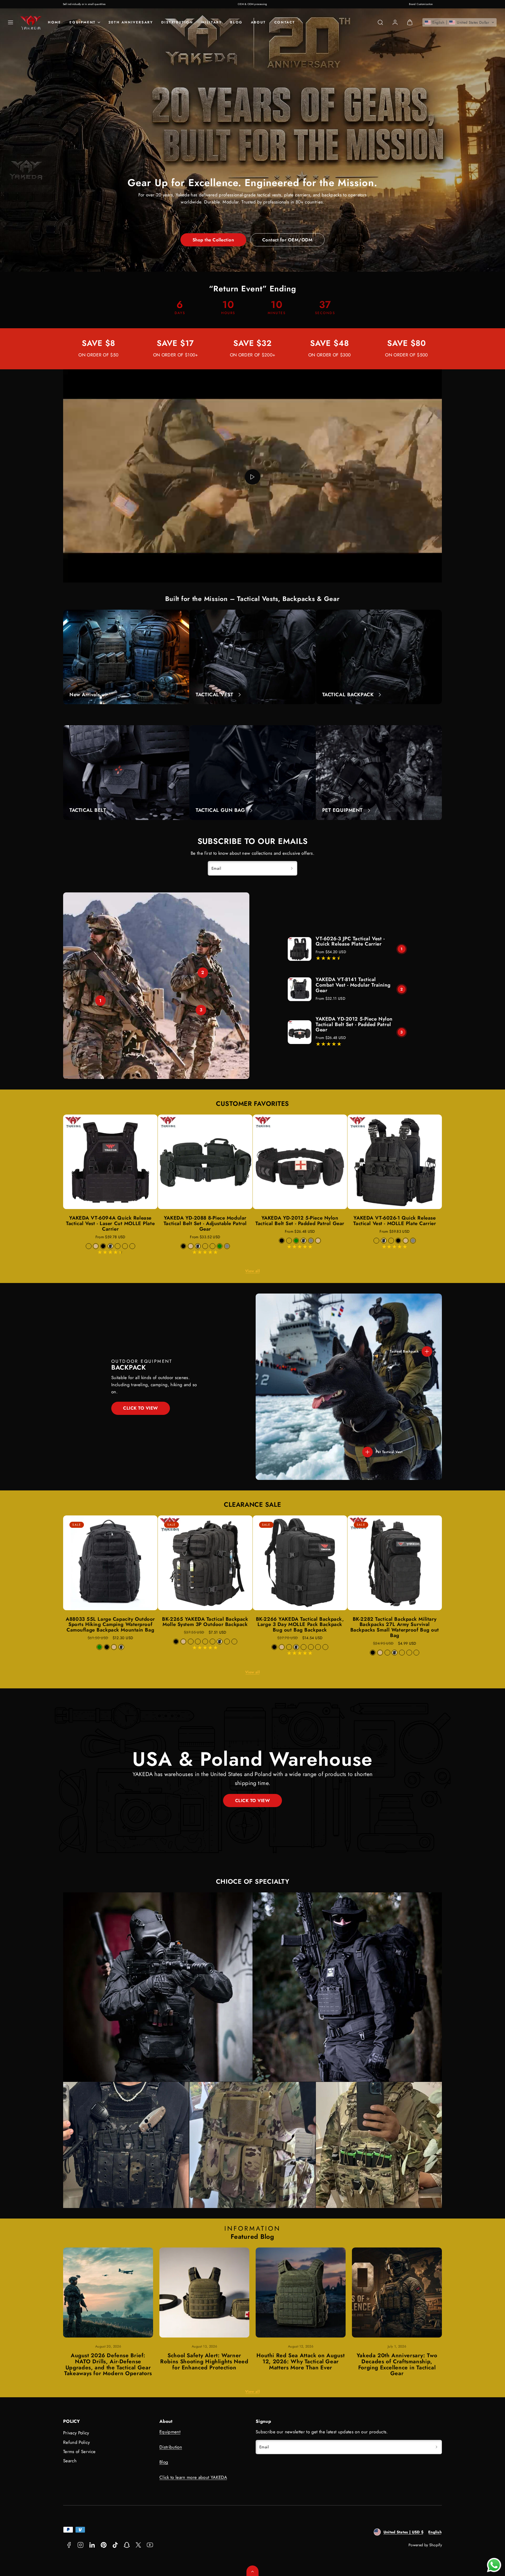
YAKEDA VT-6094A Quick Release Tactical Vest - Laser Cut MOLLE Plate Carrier (110, 1223)
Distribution (177, 22)
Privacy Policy (76, 2433)
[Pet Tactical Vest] (367, 1452)
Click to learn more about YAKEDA (193, 2477)
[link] (395, 22)
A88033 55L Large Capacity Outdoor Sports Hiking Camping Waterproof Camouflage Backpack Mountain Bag (110, 1625)
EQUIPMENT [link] (82, 22)
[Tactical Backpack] (427, 1351)
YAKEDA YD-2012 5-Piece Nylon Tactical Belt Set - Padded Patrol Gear (354, 1024)
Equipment (170, 2432)
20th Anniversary (131, 22)
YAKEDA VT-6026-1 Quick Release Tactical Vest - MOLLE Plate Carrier (395, 1221)
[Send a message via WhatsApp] (494, 2565)
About (258, 22)
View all (252, 1271)
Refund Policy (76, 2442)
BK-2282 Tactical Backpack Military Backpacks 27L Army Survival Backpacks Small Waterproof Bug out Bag (395, 1627)
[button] (11, 22)
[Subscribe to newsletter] (292, 868)
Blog (236, 22)
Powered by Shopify (425, 2545)
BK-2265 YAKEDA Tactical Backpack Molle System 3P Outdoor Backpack (205, 1622)
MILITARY (212, 22)
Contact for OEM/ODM (287, 240)
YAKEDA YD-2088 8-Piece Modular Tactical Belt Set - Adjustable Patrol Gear (205, 1223)
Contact (285, 22)
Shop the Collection (213, 240)
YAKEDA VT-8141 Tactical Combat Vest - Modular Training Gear (353, 985)
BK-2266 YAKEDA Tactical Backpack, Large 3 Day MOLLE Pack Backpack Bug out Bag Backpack (300, 1625)
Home (54, 22)
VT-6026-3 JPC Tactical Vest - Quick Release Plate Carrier (350, 941)
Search (70, 2461)
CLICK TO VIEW (141, 1408)
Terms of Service (79, 2451)
